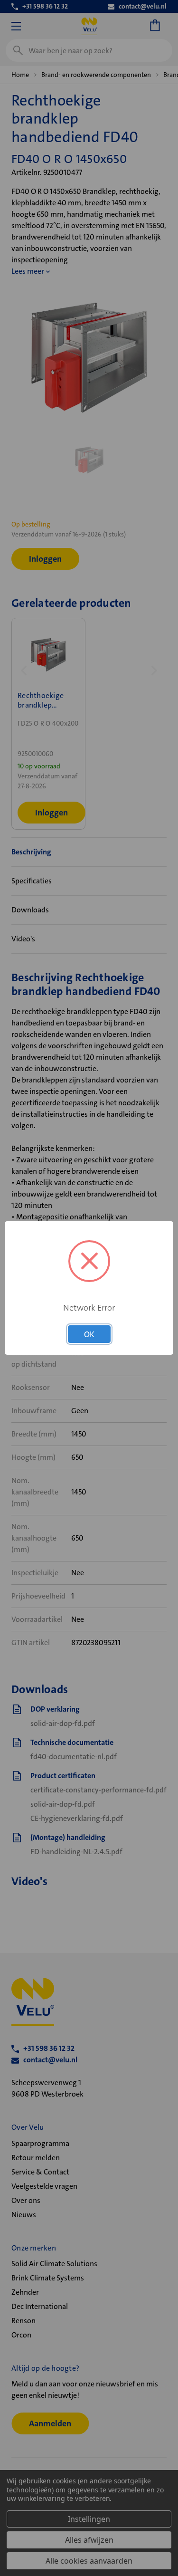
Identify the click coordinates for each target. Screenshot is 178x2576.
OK (89, 1334)
